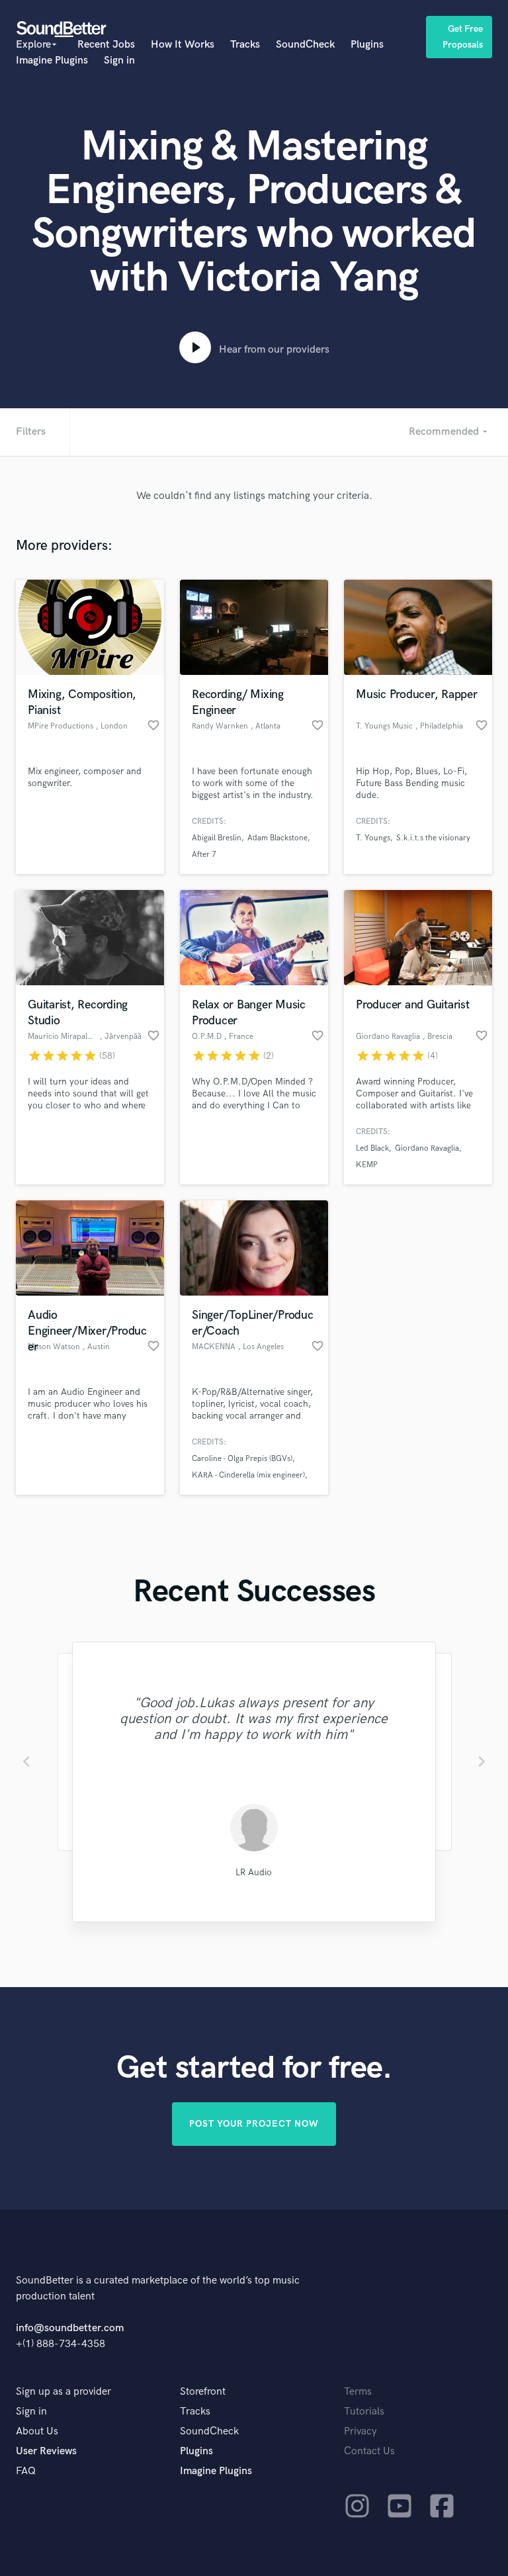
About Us (37, 2431)
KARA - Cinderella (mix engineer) (248, 1475)
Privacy (360, 2431)
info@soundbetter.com (70, 2328)
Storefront (203, 2392)
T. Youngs (373, 838)
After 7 (204, 855)
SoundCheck (305, 45)
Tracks (245, 45)
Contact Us (369, 2451)
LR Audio (254, 1872)
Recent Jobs (106, 45)
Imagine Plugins (52, 61)
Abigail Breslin (217, 838)
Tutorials (364, 2412)
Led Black (372, 1148)
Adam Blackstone (277, 838)
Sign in (119, 61)
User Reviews (46, 2451)
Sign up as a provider (63, 2392)
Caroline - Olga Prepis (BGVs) (242, 1459)
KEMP (367, 1165)
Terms (358, 2392)
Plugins (367, 45)
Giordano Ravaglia (427, 1148)
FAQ (26, 2471)
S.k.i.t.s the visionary (433, 838)
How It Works (183, 45)
